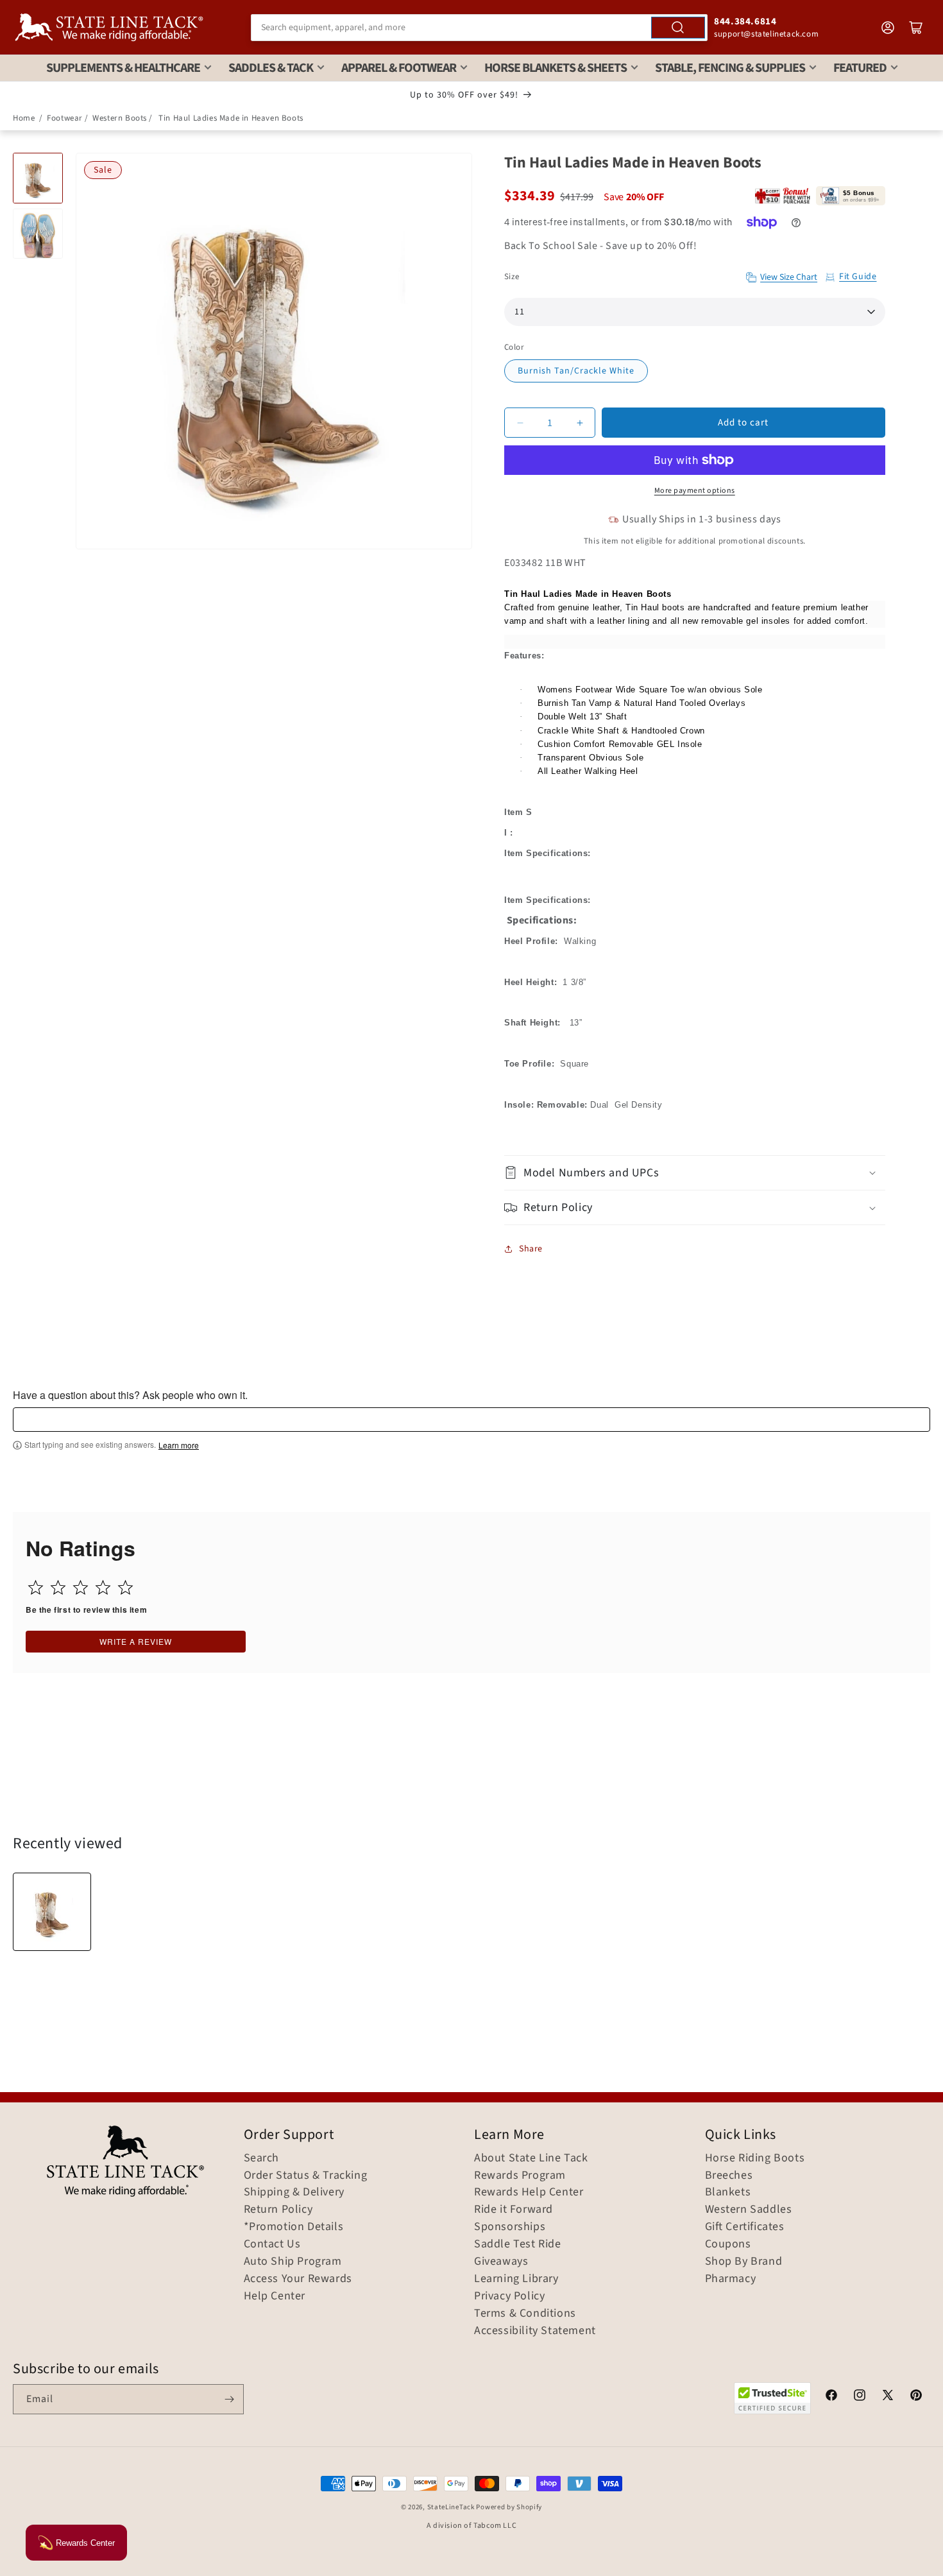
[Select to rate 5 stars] (125, 1587)
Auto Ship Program (293, 2262)
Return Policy (278, 2210)
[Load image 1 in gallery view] (38, 178)
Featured (860, 68)
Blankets (728, 2192)
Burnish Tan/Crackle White (576, 371)
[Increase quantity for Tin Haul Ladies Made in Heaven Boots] (580, 423)
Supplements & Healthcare (123, 68)
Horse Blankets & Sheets (556, 68)
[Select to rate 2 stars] (58, 1587)
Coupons (728, 2244)
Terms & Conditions (525, 2314)
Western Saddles (749, 2210)
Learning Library (516, 2279)
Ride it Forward (514, 2210)
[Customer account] (888, 28)
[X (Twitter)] (888, 2397)
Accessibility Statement (535, 2331)
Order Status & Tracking (306, 2176)
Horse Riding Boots (755, 2158)
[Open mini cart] (916, 28)
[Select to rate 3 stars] (81, 1587)
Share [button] (531, 1249)
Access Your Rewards (298, 2279)
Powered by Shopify (509, 2507)
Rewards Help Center (529, 2192)
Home (24, 118)
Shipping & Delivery (294, 2192)
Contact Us (272, 2244)
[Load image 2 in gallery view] (38, 234)
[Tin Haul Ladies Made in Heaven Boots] (52, 1912)
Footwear (65, 118)
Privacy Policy (509, 2296)
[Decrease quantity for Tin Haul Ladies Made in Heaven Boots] (520, 423)
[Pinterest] (916, 2397)
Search (262, 2158)
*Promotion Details (294, 2227)
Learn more (179, 1445)
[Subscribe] (229, 2399)
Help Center (275, 2296)
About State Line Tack (531, 2158)
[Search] (678, 28)
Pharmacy (731, 2279)
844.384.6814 (745, 21)
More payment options (695, 491)
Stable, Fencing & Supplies (730, 68)
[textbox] (471, 1420)
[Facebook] (831, 2397)
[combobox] (479, 28)
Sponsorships (510, 2227)
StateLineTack (451, 2507)
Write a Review (136, 1641)
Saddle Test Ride (518, 2244)
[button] (695, 1173)
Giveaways (501, 2262)
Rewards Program (520, 2176)
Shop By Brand (744, 2262)
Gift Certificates (745, 2227)
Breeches (729, 2176)
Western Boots (120, 118)
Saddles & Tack (271, 68)
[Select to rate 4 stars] (103, 1587)
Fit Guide (858, 277)
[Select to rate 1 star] (36, 1587)
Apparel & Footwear (399, 68)
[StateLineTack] (109, 27)
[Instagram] (860, 2397)
